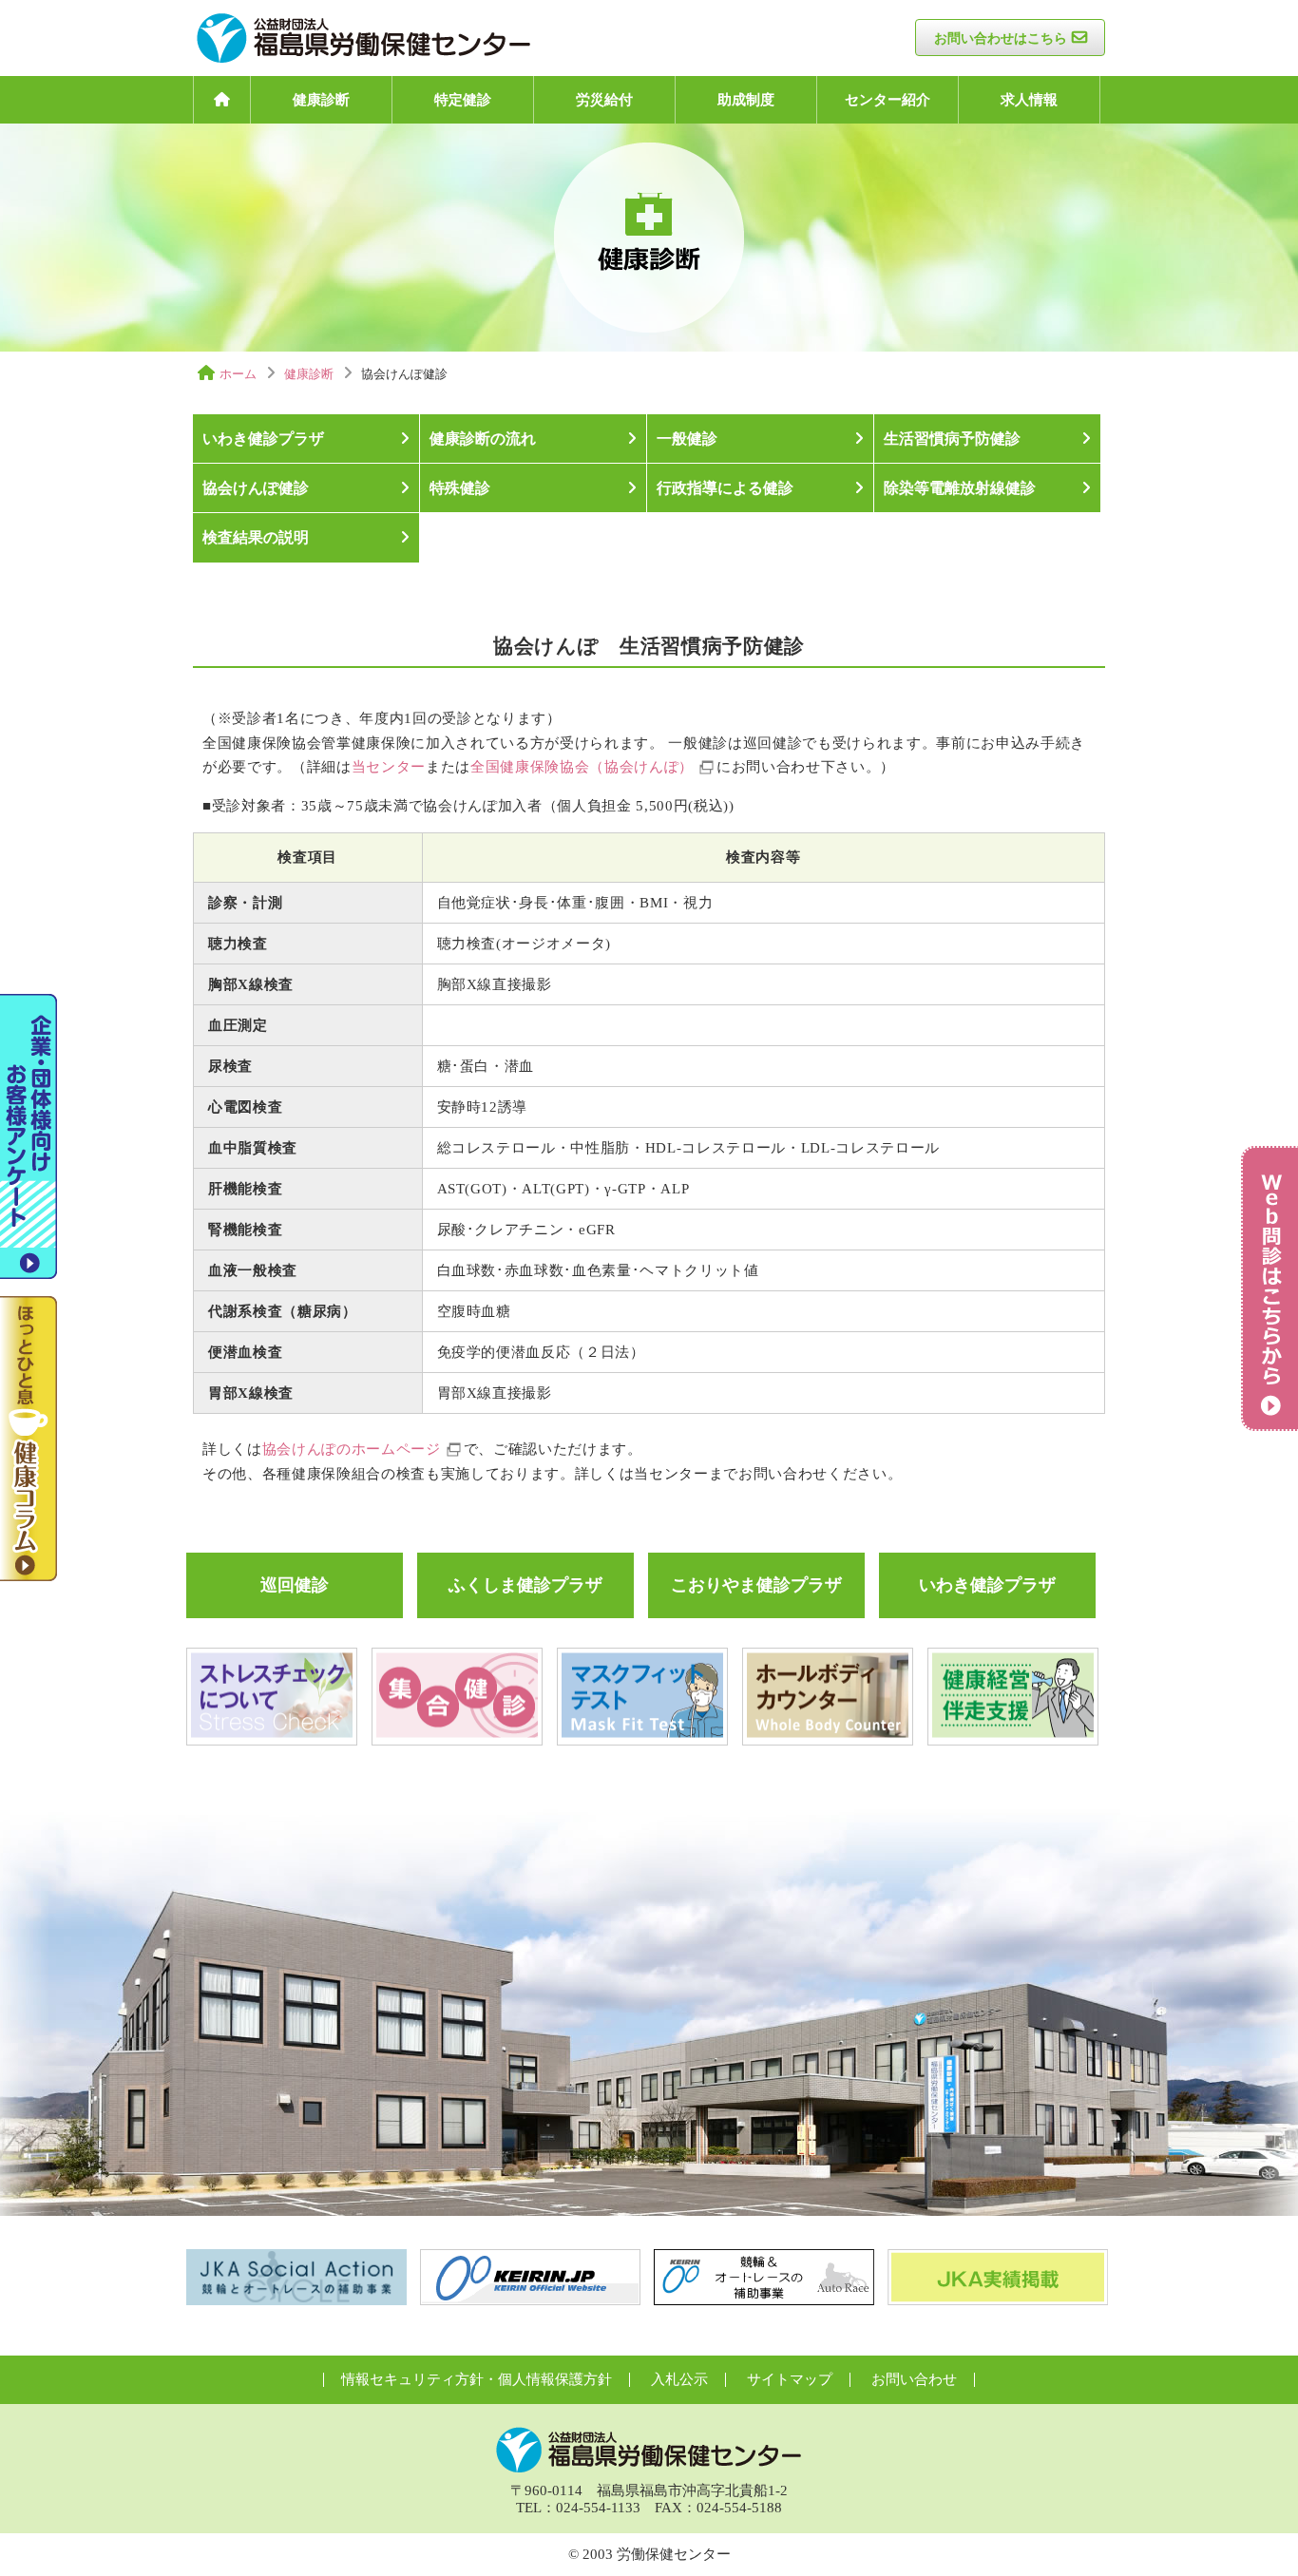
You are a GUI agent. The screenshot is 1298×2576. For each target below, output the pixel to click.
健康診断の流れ (483, 439)
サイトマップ (790, 2379)
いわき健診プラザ (263, 439)
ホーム (238, 374)
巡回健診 (295, 1585)
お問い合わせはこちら (1001, 38)
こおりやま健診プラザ (756, 1585)
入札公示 (679, 2379)
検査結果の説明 (256, 537)
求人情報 (1029, 100)
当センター (389, 767)
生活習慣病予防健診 (952, 439)
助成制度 (746, 100)
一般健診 (687, 439)
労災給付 (604, 100)
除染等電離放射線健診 (960, 488)
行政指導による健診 (725, 488)
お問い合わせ (914, 2379)
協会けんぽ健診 (256, 488)
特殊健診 (460, 488)
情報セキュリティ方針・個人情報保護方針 (477, 2379)
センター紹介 (888, 100)
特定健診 (463, 100)
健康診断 (321, 100)
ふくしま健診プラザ (525, 1585)
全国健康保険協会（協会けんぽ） (582, 767)
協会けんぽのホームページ (352, 1449)
